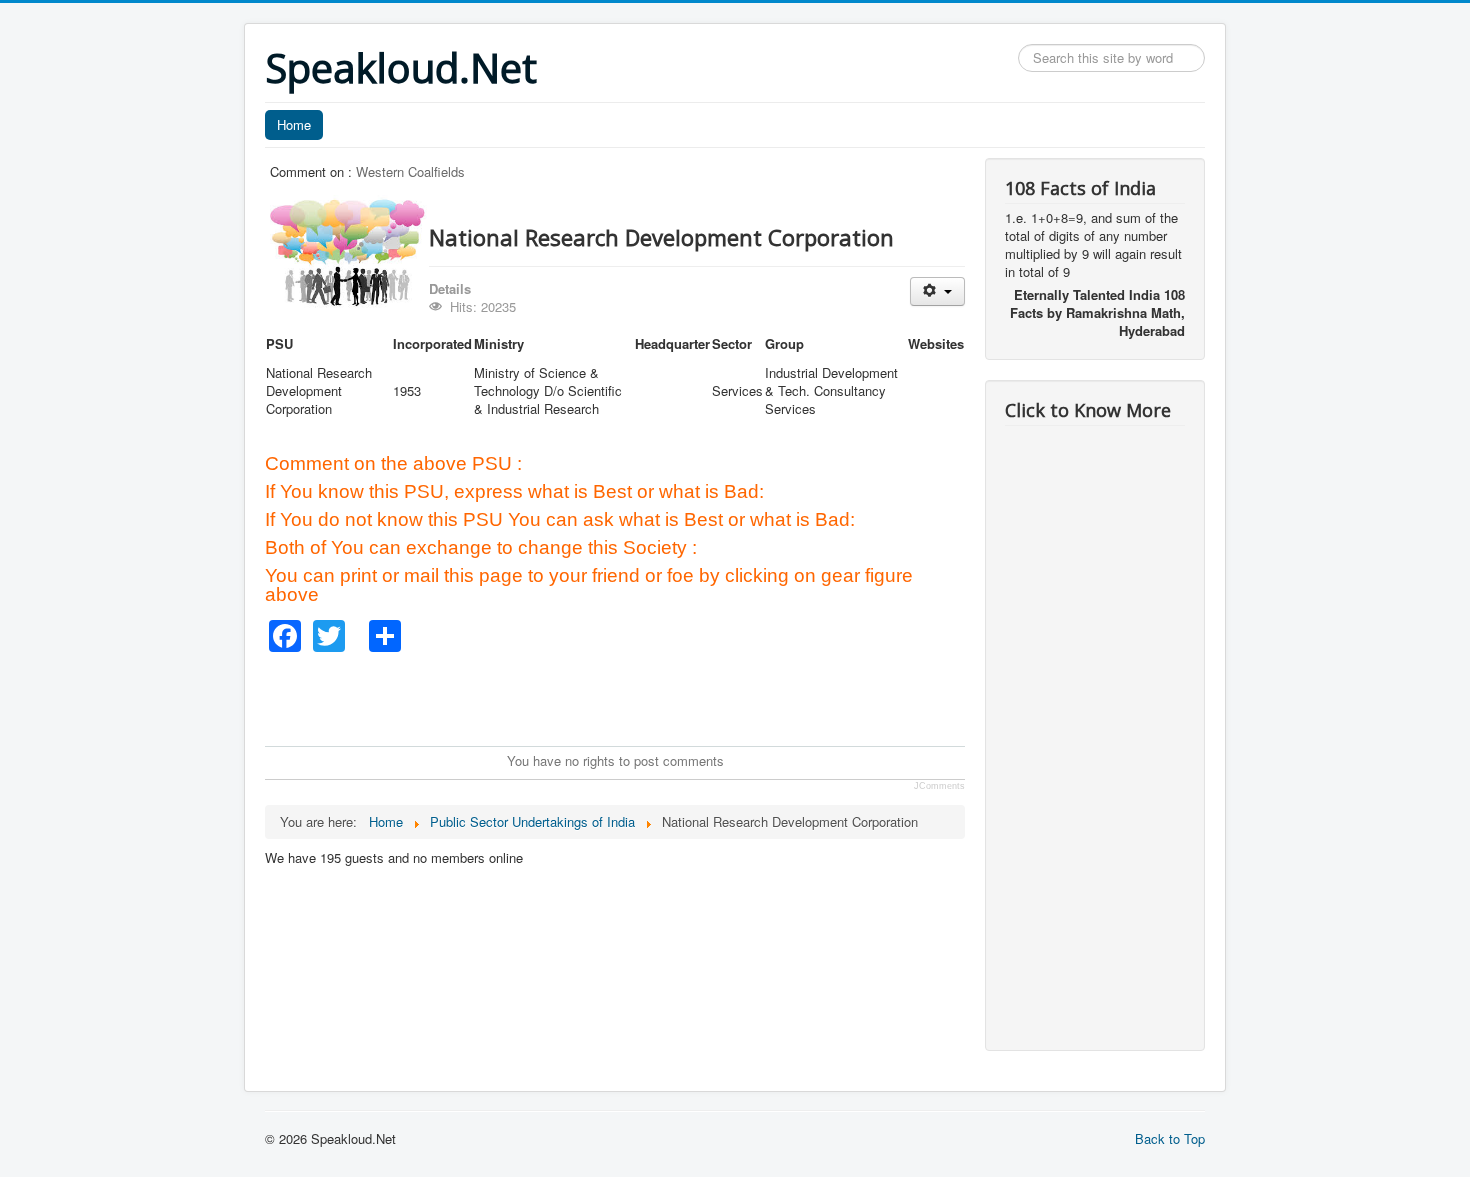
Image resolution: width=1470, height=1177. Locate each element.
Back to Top (1170, 1138)
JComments (939, 786)
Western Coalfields (410, 171)
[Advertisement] (629, 697)
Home (294, 124)
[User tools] (937, 291)
